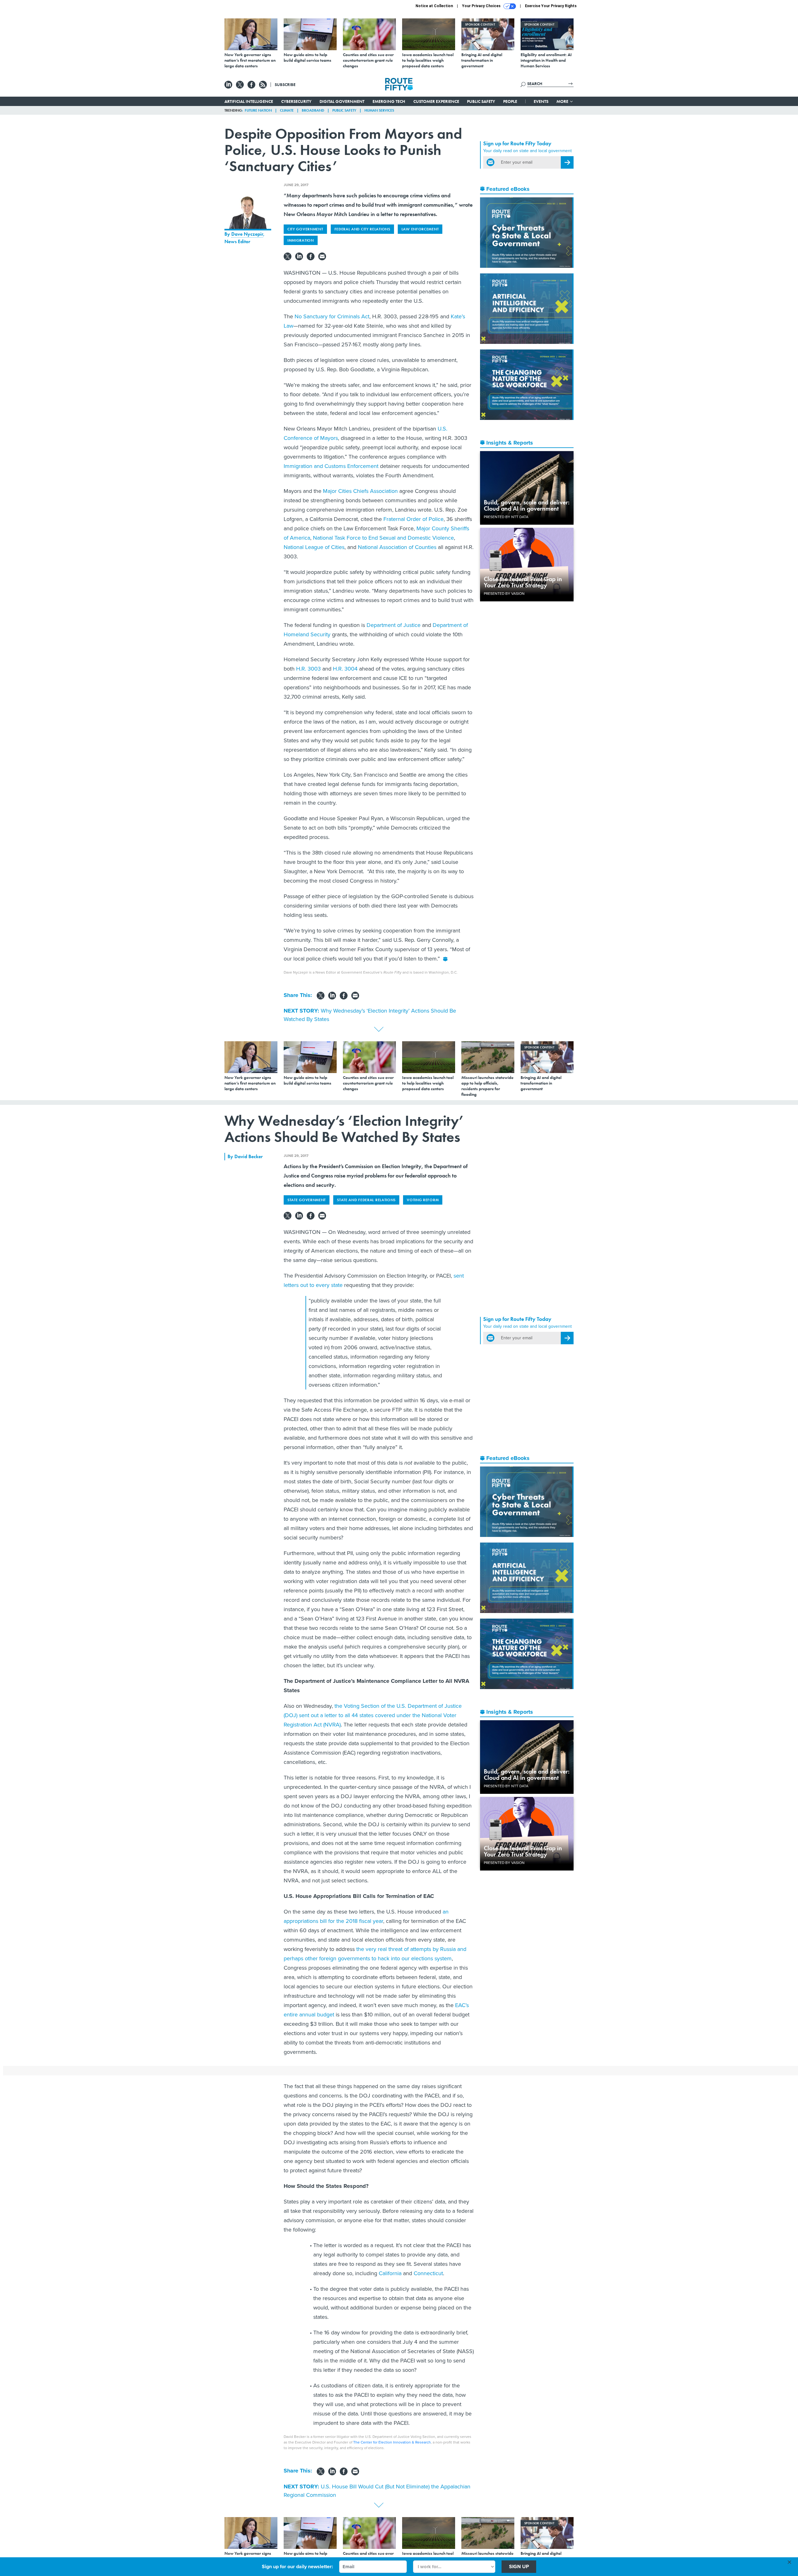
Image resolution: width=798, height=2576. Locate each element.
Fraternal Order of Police (413, 519)
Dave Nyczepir (247, 234)
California (389, 2273)
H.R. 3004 (345, 669)
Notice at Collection (434, 6)
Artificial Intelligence (249, 101)
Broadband (313, 110)
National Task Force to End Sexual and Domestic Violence (383, 538)
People (510, 101)
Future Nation (258, 110)
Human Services (379, 110)
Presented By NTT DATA (506, 517)
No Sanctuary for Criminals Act (332, 316)
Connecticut (428, 2273)
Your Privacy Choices (482, 6)
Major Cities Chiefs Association (360, 491)
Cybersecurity (296, 101)
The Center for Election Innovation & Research (392, 2442)
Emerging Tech (389, 101)
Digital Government (342, 101)
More (563, 101)
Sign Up (519, 2566)
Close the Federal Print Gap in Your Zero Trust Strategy (523, 582)
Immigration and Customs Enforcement (331, 466)
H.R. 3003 (308, 669)
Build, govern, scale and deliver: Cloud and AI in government (527, 505)
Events (541, 101)
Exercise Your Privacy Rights (551, 6)
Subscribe (285, 84)
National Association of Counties (397, 547)
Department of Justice (394, 625)
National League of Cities (314, 547)
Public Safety (481, 101)
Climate (287, 110)
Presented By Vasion (504, 594)
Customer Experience (436, 101)
